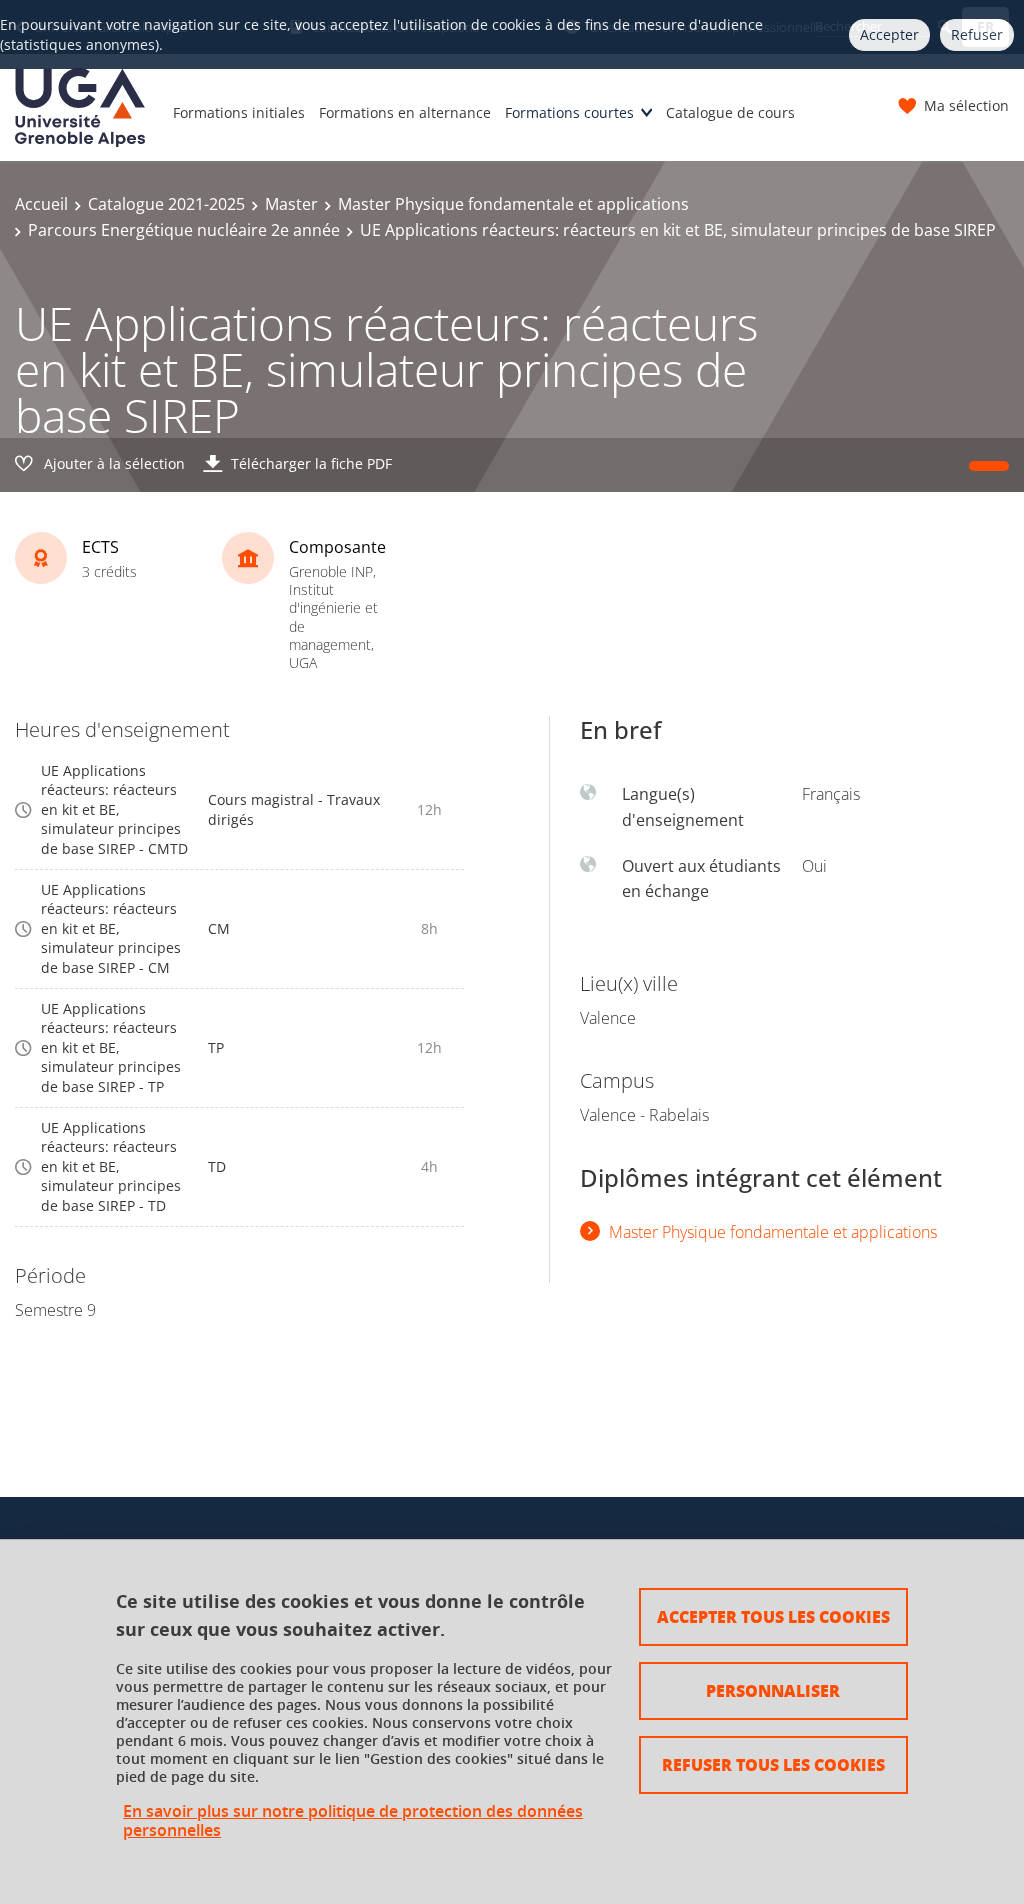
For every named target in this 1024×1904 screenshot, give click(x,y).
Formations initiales (239, 112)
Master (291, 204)
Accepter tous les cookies (773, 1616)
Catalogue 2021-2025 (166, 204)
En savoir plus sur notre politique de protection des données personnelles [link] (353, 1821)
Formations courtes (569, 112)
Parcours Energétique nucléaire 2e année (184, 230)
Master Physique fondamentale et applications (513, 204)
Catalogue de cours (730, 112)
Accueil (41, 204)
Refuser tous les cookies (773, 1764)
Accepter (889, 34)
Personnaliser (773, 1690)
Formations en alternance (405, 112)
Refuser (977, 34)
